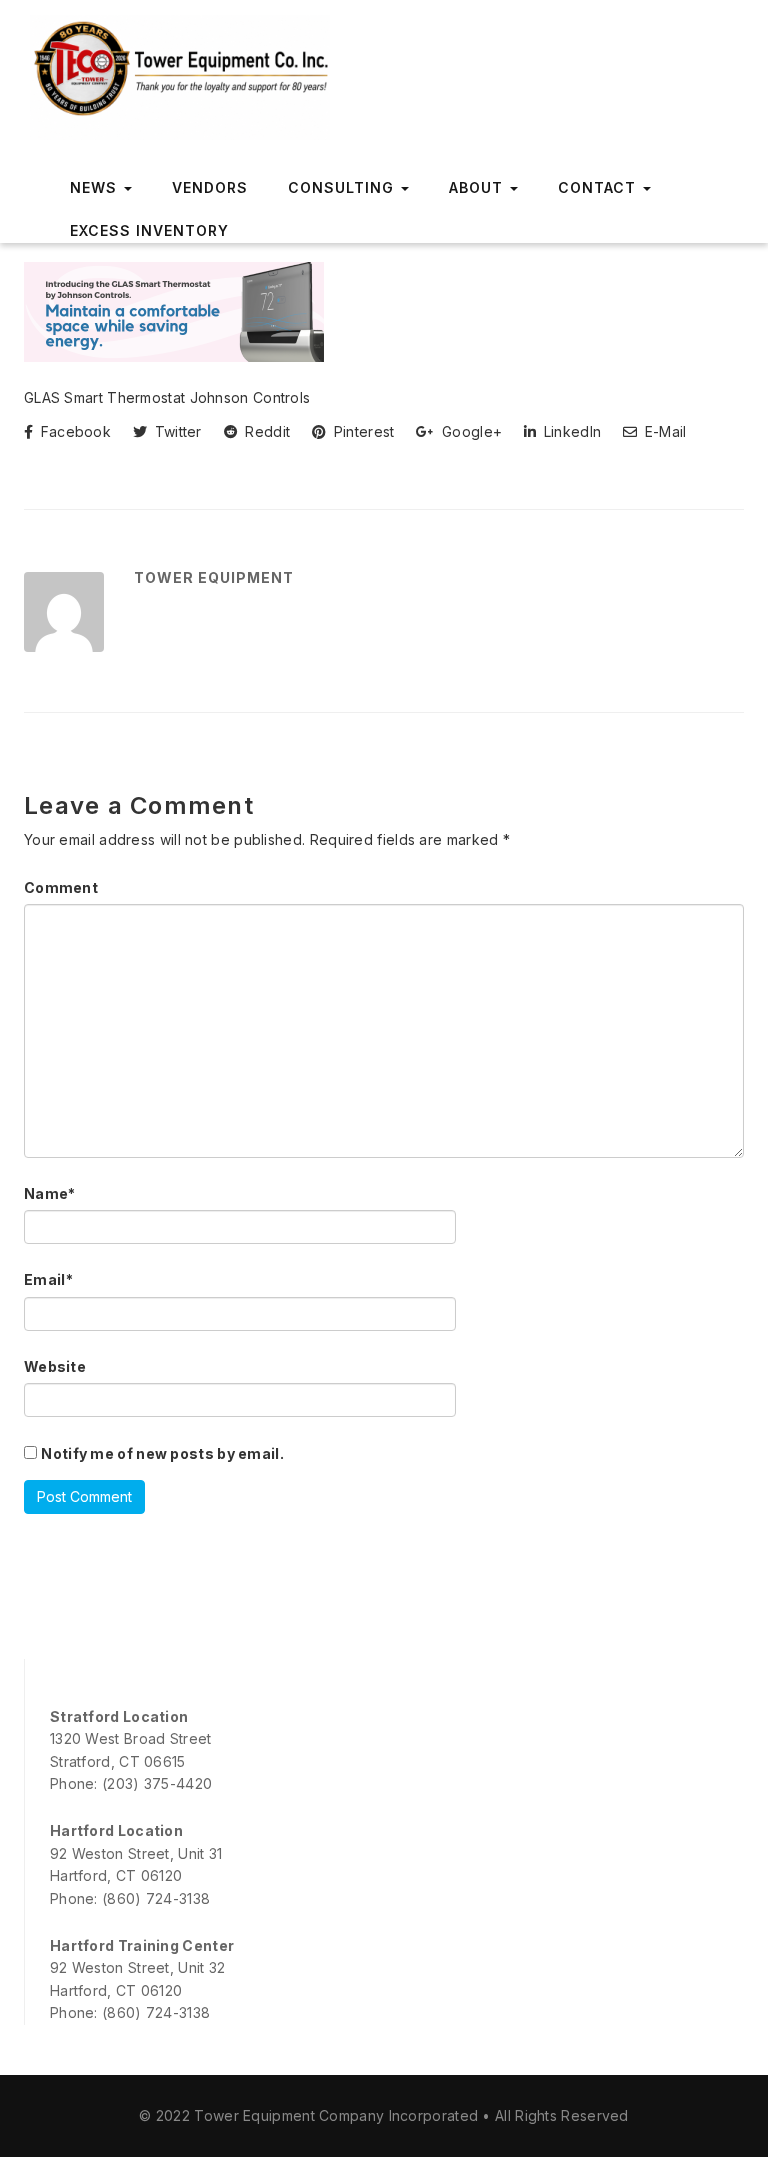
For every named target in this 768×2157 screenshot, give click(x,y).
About (478, 187)
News (96, 187)
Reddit (265, 431)
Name (50, 1193)
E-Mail (663, 431)
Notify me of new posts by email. (162, 1453)
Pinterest (361, 431)
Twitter (175, 431)
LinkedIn (570, 431)
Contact (599, 187)
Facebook (73, 431)
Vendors (210, 187)
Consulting (343, 187)
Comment (61, 887)
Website (55, 1366)
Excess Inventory (149, 230)
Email (48, 1279)
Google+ (470, 431)
